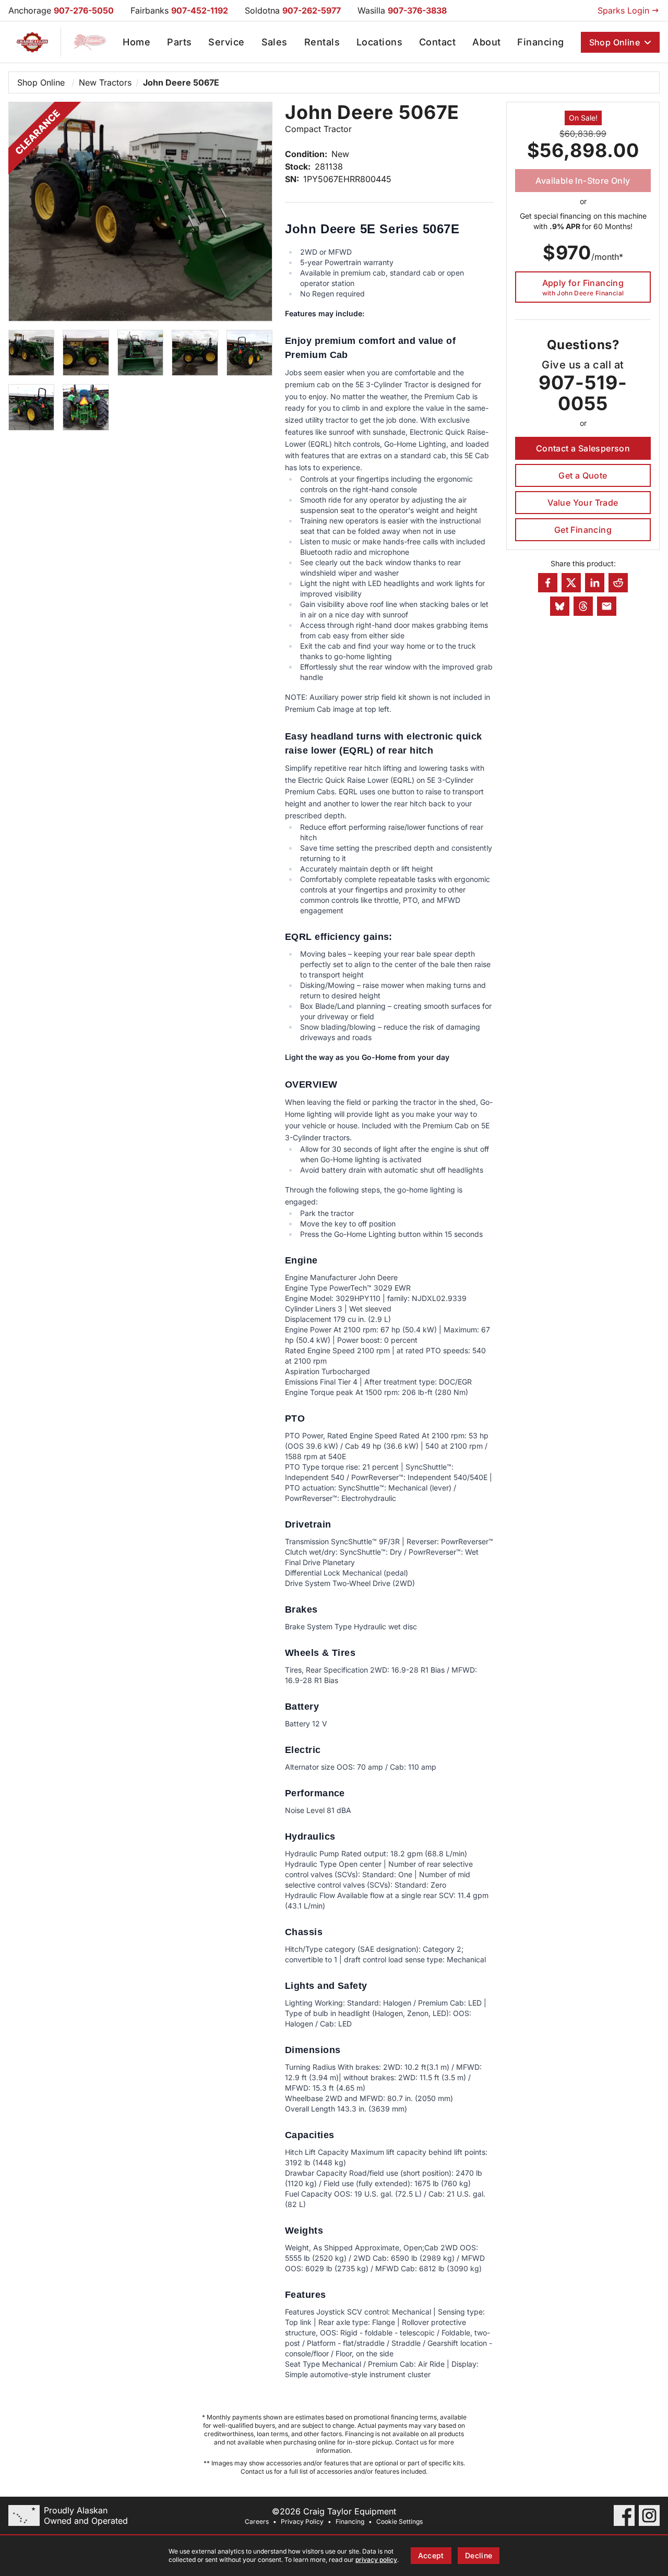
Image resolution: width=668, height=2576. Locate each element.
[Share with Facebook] (548, 583)
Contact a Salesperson (583, 448)
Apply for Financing (583, 287)
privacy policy (376, 2560)
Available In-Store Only (583, 181)
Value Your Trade (583, 503)
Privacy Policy (302, 2521)
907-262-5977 (312, 10)
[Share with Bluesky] (560, 606)
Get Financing (583, 530)
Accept (431, 2555)
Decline (479, 2555)
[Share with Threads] (583, 606)
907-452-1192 (200, 10)
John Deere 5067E (181, 82)
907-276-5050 (84, 10)
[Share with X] (571, 583)
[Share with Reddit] (618, 583)
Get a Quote (583, 475)
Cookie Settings (399, 2521)
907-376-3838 (417, 10)
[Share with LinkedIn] (595, 583)
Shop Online (615, 42)
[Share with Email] (607, 606)
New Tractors (105, 82)
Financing (350, 2521)
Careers (257, 2521)
